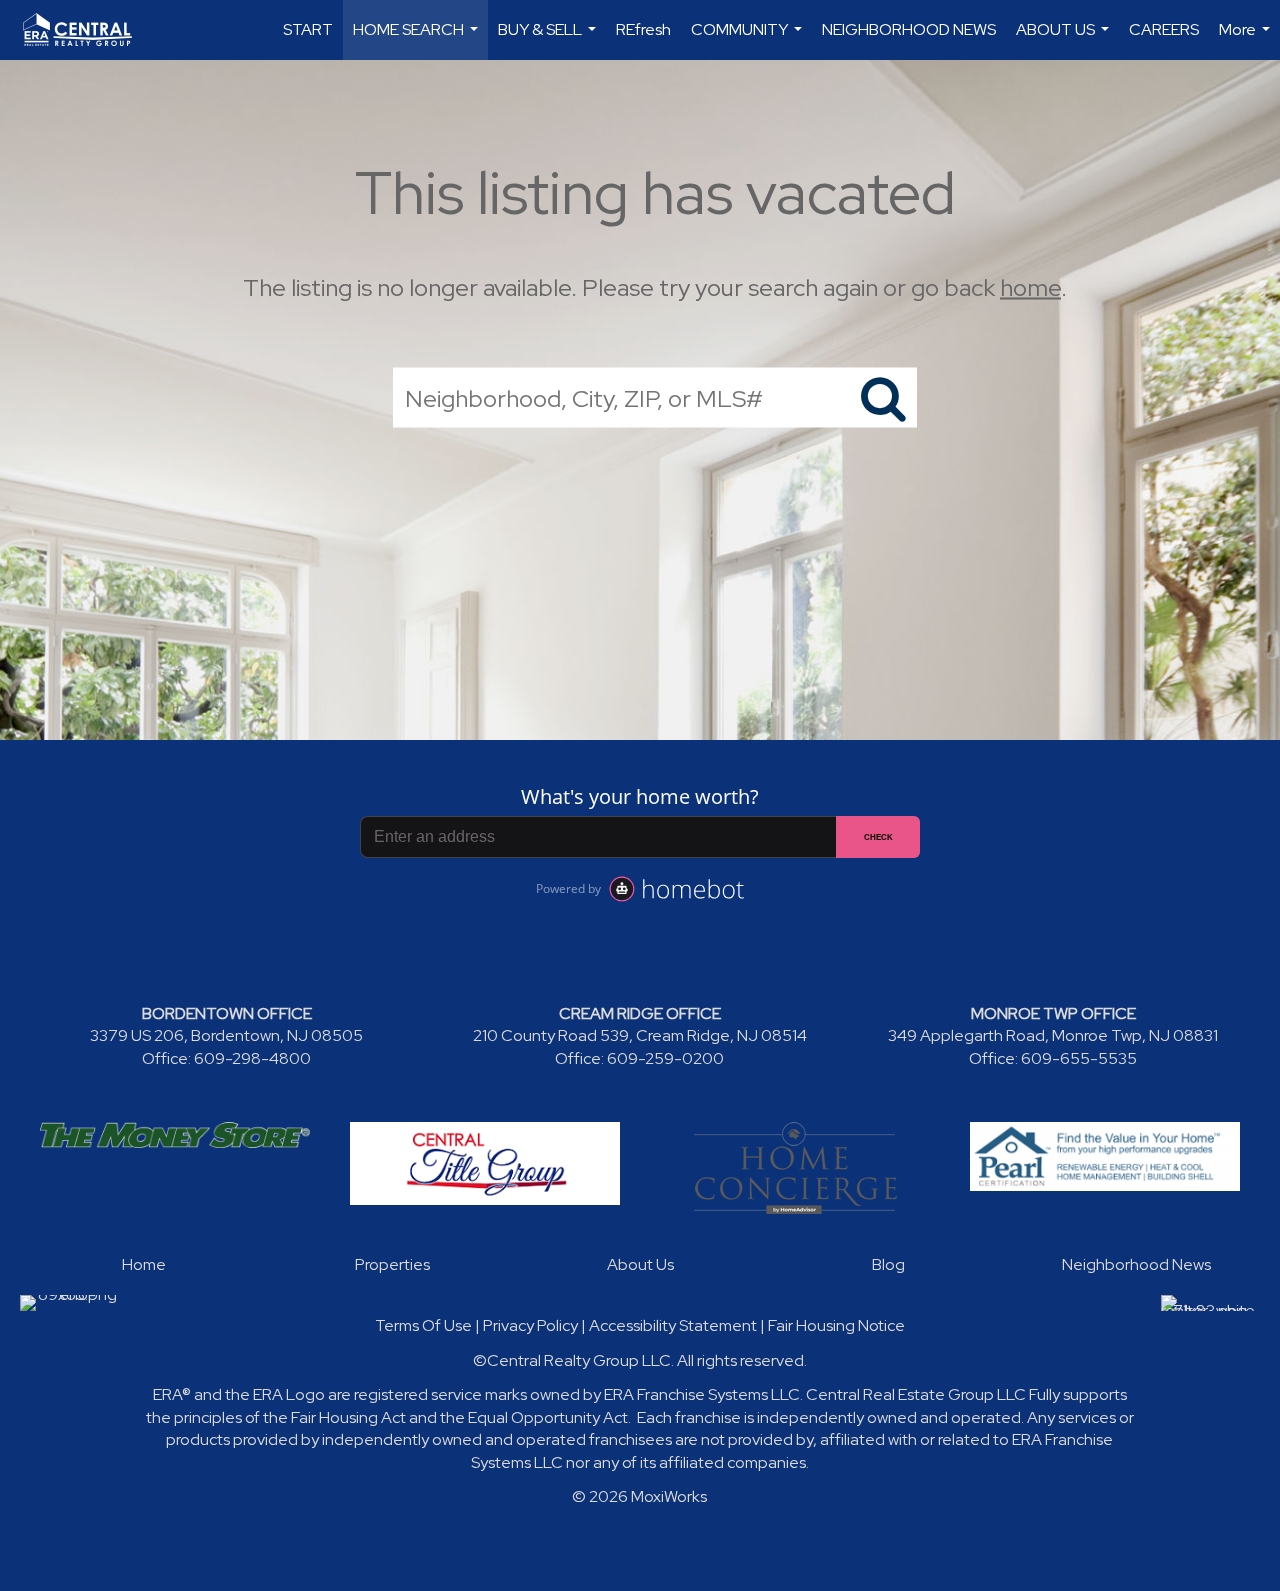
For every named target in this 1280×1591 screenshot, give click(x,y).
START (308, 29)
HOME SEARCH (418, 39)
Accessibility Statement (673, 1325)
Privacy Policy (530, 1325)
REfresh (643, 29)
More (1247, 39)
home (1030, 287)
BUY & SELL (549, 39)
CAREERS (1164, 29)
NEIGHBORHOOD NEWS (909, 29)
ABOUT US (1065, 39)
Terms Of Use (423, 1325)
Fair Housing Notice (836, 1325)
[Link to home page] (87, 30)
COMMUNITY (749, 39)
